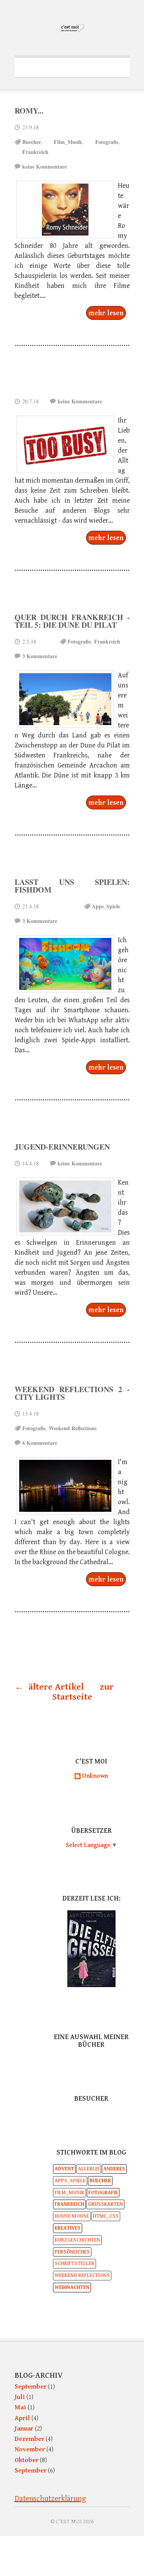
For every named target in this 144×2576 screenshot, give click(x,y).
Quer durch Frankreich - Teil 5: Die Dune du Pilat (72, 621)
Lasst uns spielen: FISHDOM (72, 886)
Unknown (95, 1776)
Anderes (114, 2169)
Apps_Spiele (106, 906)
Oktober (26, 2460)
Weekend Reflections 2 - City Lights (72, 1393)
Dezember (29, 2439)
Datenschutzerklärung (50, 2499)
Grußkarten (105, 2204)
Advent (64, 2169)
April (22, 2418)
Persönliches (72, 2252)
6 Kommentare (40, 1443)
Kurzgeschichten (77, 2240)
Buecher (32, 142)
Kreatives (68, 2228)
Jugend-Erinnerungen (62, 1147)
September (31, 2387)
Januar (24, 2429)
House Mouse (72, 2216)
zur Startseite (83, 1692)
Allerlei (89, 2169)
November (30, 2449)
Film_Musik (68, 142)
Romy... (29, 111)
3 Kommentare (40, 656)
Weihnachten (72, 2287)
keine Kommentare (45, 166)
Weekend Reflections (73, 1428)
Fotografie (107, 142)
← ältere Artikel (49, 1687)
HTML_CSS (106, 2216)
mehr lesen (106, 313)
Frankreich (35, 152)
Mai (20, 2407)
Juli (20, 2397)
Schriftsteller (74, 2263)
